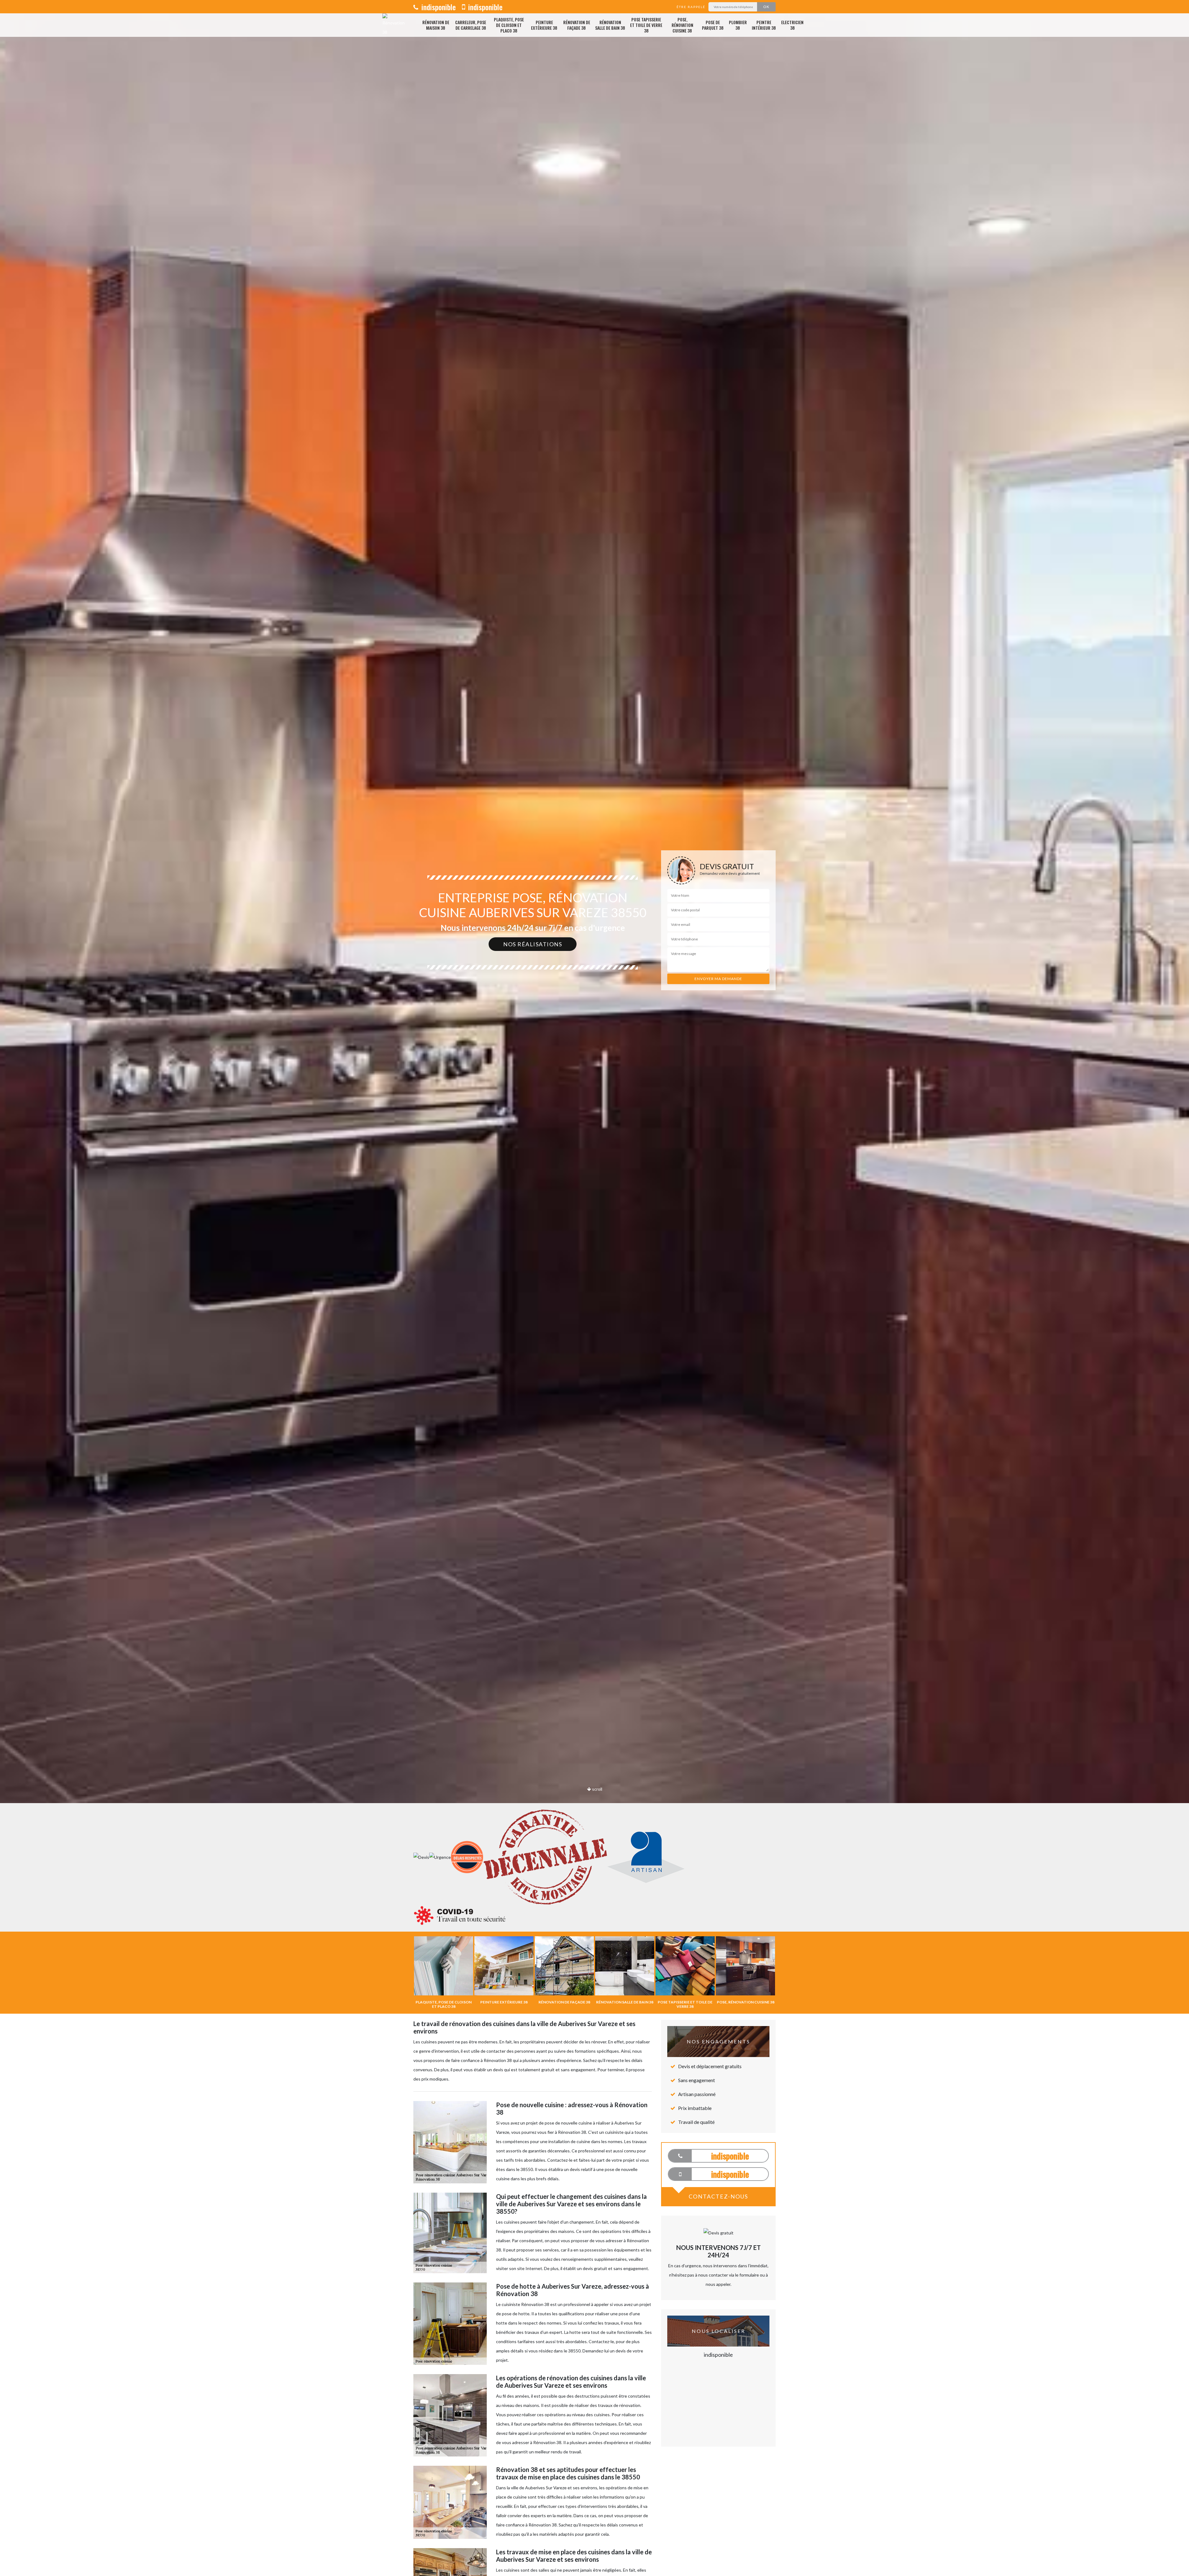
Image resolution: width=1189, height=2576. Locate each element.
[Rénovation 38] (394, 25)
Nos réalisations (533, 944)
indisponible (438, 7)
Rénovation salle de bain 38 (610, 25)
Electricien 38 (792, 25)
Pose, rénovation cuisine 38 (682, 25)
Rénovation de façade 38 (577, 25)
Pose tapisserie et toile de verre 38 (646, 25)
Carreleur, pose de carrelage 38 (471, 25)
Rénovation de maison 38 (436, 25)
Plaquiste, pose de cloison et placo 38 (509, 25)
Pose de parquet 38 (713, 25)
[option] (594, 1030)
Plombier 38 (738, 25)
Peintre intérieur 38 (764, 25)
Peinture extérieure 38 (544, 25)
